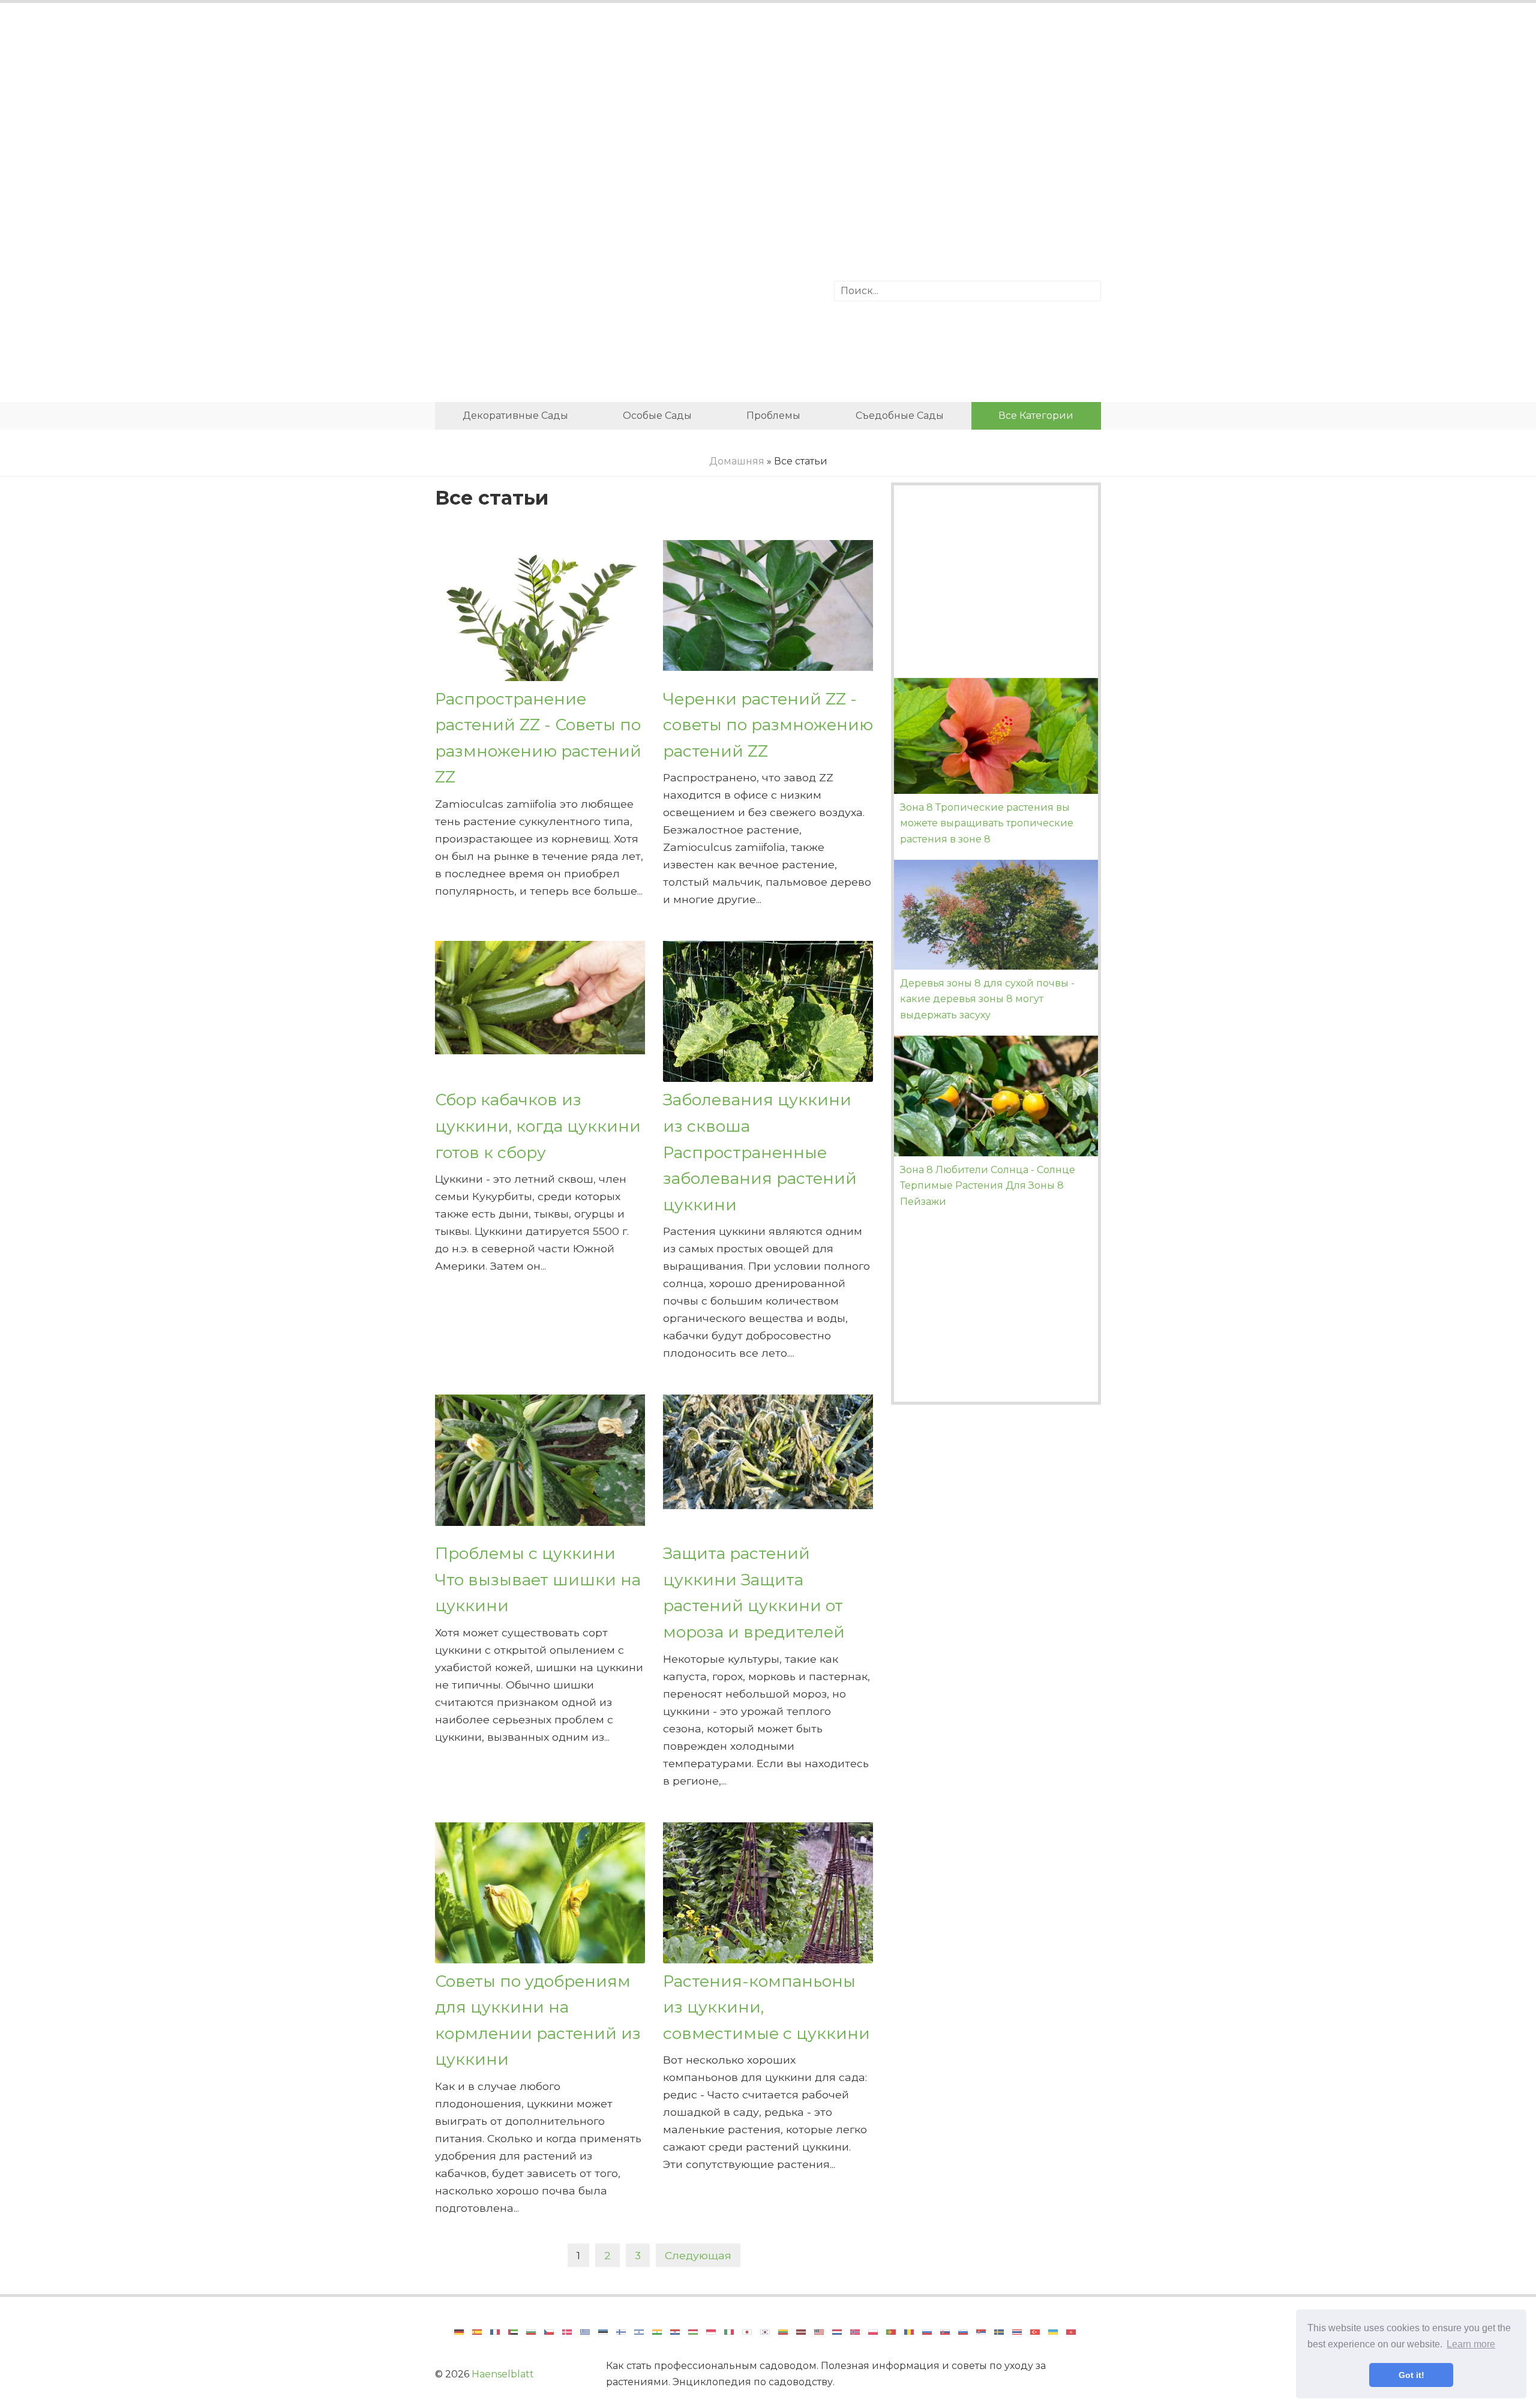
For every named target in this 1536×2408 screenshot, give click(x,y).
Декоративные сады (515, 416)
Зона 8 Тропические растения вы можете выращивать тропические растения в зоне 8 (987, 823)
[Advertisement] (768, 111)
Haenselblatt (503, 2374)
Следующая (698, 2255)
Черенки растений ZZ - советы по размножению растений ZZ (768, 725)
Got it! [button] (1411, 2375)
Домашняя (737, 461)
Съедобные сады (900, 416)
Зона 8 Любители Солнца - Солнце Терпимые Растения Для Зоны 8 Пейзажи (988, 1186)
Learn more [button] (1471, 2344)
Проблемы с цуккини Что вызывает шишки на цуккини (538, 1579)
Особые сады (657, 416)
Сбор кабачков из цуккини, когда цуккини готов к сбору (538, 1126)
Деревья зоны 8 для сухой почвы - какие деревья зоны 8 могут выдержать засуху (987, 999)
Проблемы (773, 416)
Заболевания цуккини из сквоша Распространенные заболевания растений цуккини (760, 1152)
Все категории (1036, 416)
